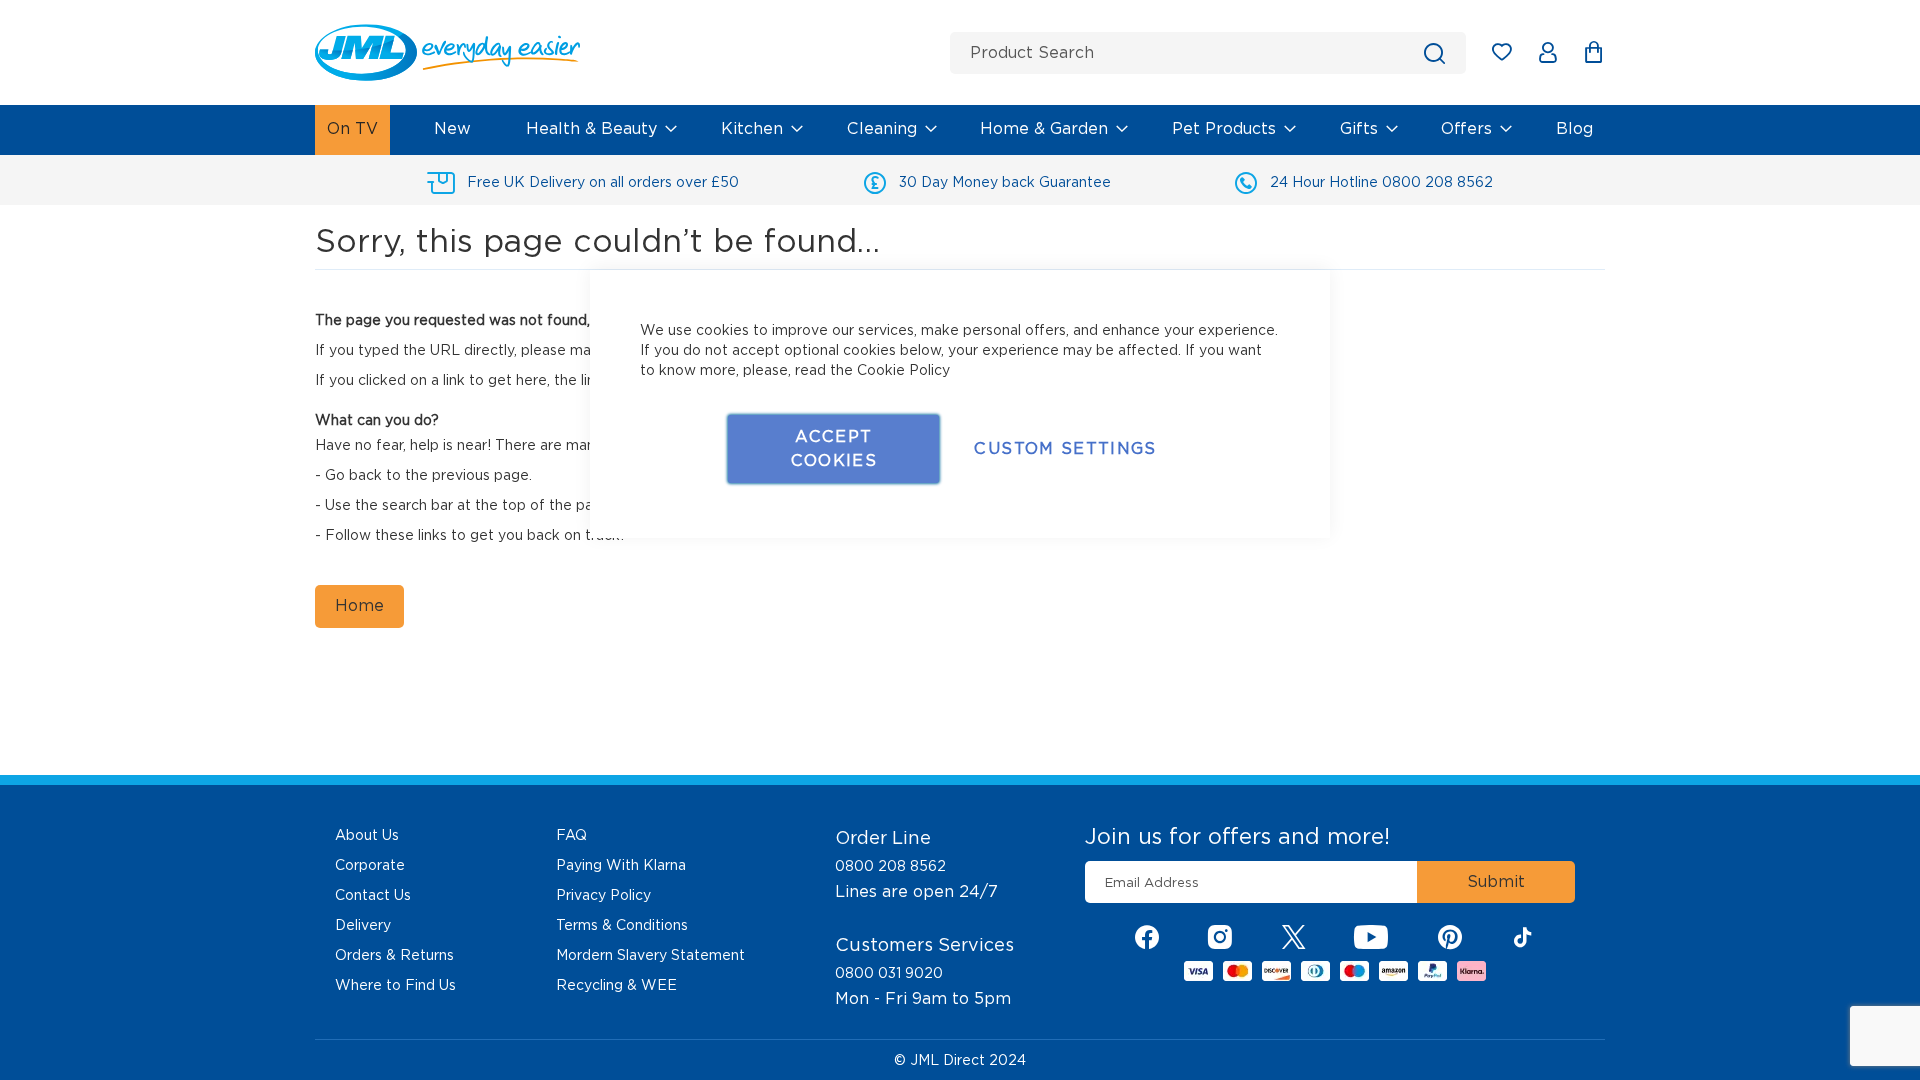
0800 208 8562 (890, 866)
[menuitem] (352, 130)
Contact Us (373, 895)
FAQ (571, 835)
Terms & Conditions (622, 925)
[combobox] (1208, 53)
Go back (353, 475)
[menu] (960, 130)
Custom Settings (1065, 448)
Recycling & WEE (616, 985)
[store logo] (625, 52)
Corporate (370, 865)
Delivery (363, 925)
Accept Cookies (834, 448)
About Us (367, 835)
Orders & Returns (394, 955)
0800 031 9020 (889, 973)
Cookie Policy (903, 370)
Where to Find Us (395, 985)
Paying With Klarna (621, 865)
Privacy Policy (603, 895)
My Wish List (1511, 55)
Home (359, 605)
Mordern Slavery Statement (650, 955)
